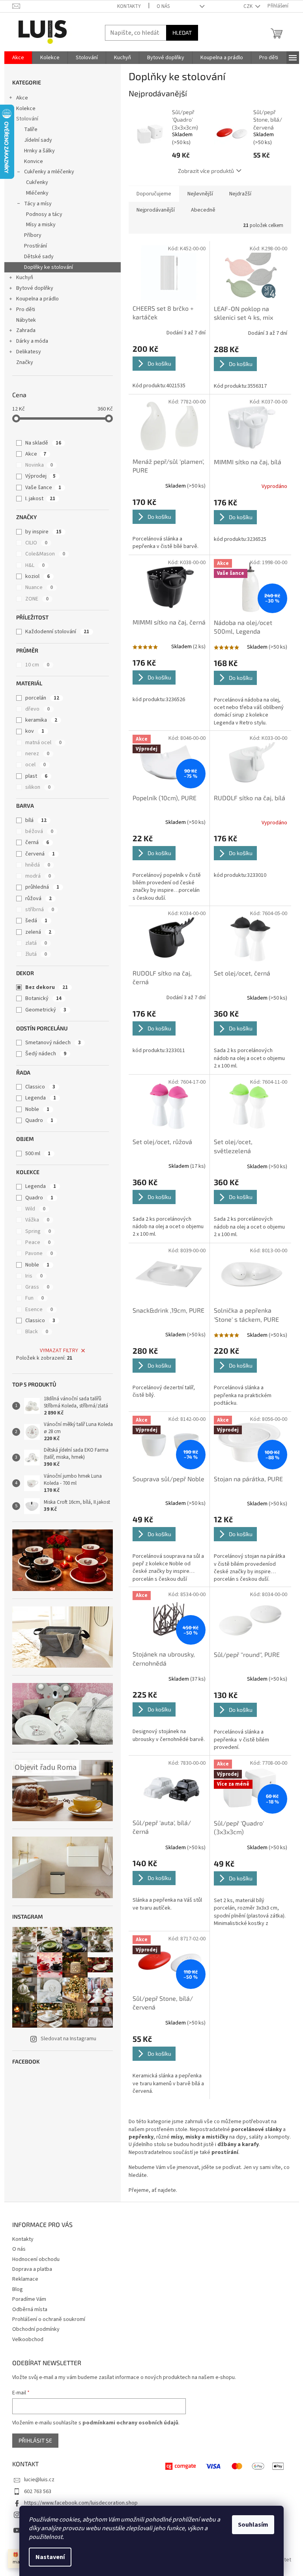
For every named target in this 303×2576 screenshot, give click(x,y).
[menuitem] (18, 58)
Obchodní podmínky (36, 2329)
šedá (36, 921)
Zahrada (26, 330)
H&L (35, 565)
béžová (39, 831)
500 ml (38, 1154)
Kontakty (129, 6)
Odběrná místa (30, 2310)
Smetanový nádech (53, 1043)
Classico (40, 1087)
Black (37, 1332)
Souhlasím (253, 2525)
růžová (38, 899)
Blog (18, 2289)
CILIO (36, 543)
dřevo (37, 709)
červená (40, 854)
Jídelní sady (38, 140)
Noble (37, 1109)
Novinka (39, 465)
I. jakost (40, 499)
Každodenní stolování (57, 632)
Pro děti (26, 310)
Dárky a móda (32, 341)
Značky (25, 362)
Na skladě (43, 443)
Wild (35, 1209)
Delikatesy (29, 352)
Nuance (39, 587)
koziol (37, 576)
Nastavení (50, 2557)
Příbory (33, 235)
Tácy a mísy (38, 204)
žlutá (36, 954)
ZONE (37, 599)
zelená (38, 932)
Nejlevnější (200, 194)
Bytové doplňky (35, 288)
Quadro (39, 1120)
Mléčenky (37, 193)
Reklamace (25, 2279)
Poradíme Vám (29, 2299)
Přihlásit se (35, 2440)
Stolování (27, 119)
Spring (38, 1231)
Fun (35, 1298)
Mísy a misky (41, 225)
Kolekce (26, 109)
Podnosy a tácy (44, 214)
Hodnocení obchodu (36, 2259)
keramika (41, 720)
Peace (38, 1242)
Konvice (34, 161)
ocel (36, 765)
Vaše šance (43, 488)
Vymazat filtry (59, 1351)
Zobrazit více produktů (206, 171)
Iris (34, 1276)
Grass (37, 1287)
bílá (36, 820)
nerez (37, 754)
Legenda (41, 1098)
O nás (163, 6)
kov (35, 731)
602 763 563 (38, 2492)
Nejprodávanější (156, 210)
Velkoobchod (28, 2340)
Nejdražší (240, 194)
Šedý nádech (46, 1054)
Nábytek (26, 320)
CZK (249, 6)
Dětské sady (39, 257)
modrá (38, 876)
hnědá (38, 865)
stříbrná (40, 910)
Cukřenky (37, 182)
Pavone (39, 1253)
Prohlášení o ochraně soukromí (49, 2319)
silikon (38, 787)
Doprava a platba (32, 2269)
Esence (39, 1310)
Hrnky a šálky (39, 151)
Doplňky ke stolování (49, 267)
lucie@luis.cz (39, 2480)
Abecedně (203, 210)
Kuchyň (25, 278)
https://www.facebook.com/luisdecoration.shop (81, 2503)
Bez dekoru (47, 987)
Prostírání (36, 246)
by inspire (43, 532)
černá (37, 842)
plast (36, 776)
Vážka (37, 1220)
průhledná (42, 887)
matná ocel (43, 743)
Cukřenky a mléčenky (49, 172)
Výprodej (40, 476)
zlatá (36, 943)
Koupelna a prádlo (37, 299)
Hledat (182, 33)
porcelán (42, 698)
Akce (22, 98)
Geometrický (46, 1010)
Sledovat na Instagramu (68, 2039)
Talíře (31, 129)
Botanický (43, 998)
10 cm (37, 665)
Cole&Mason (45, 554)
